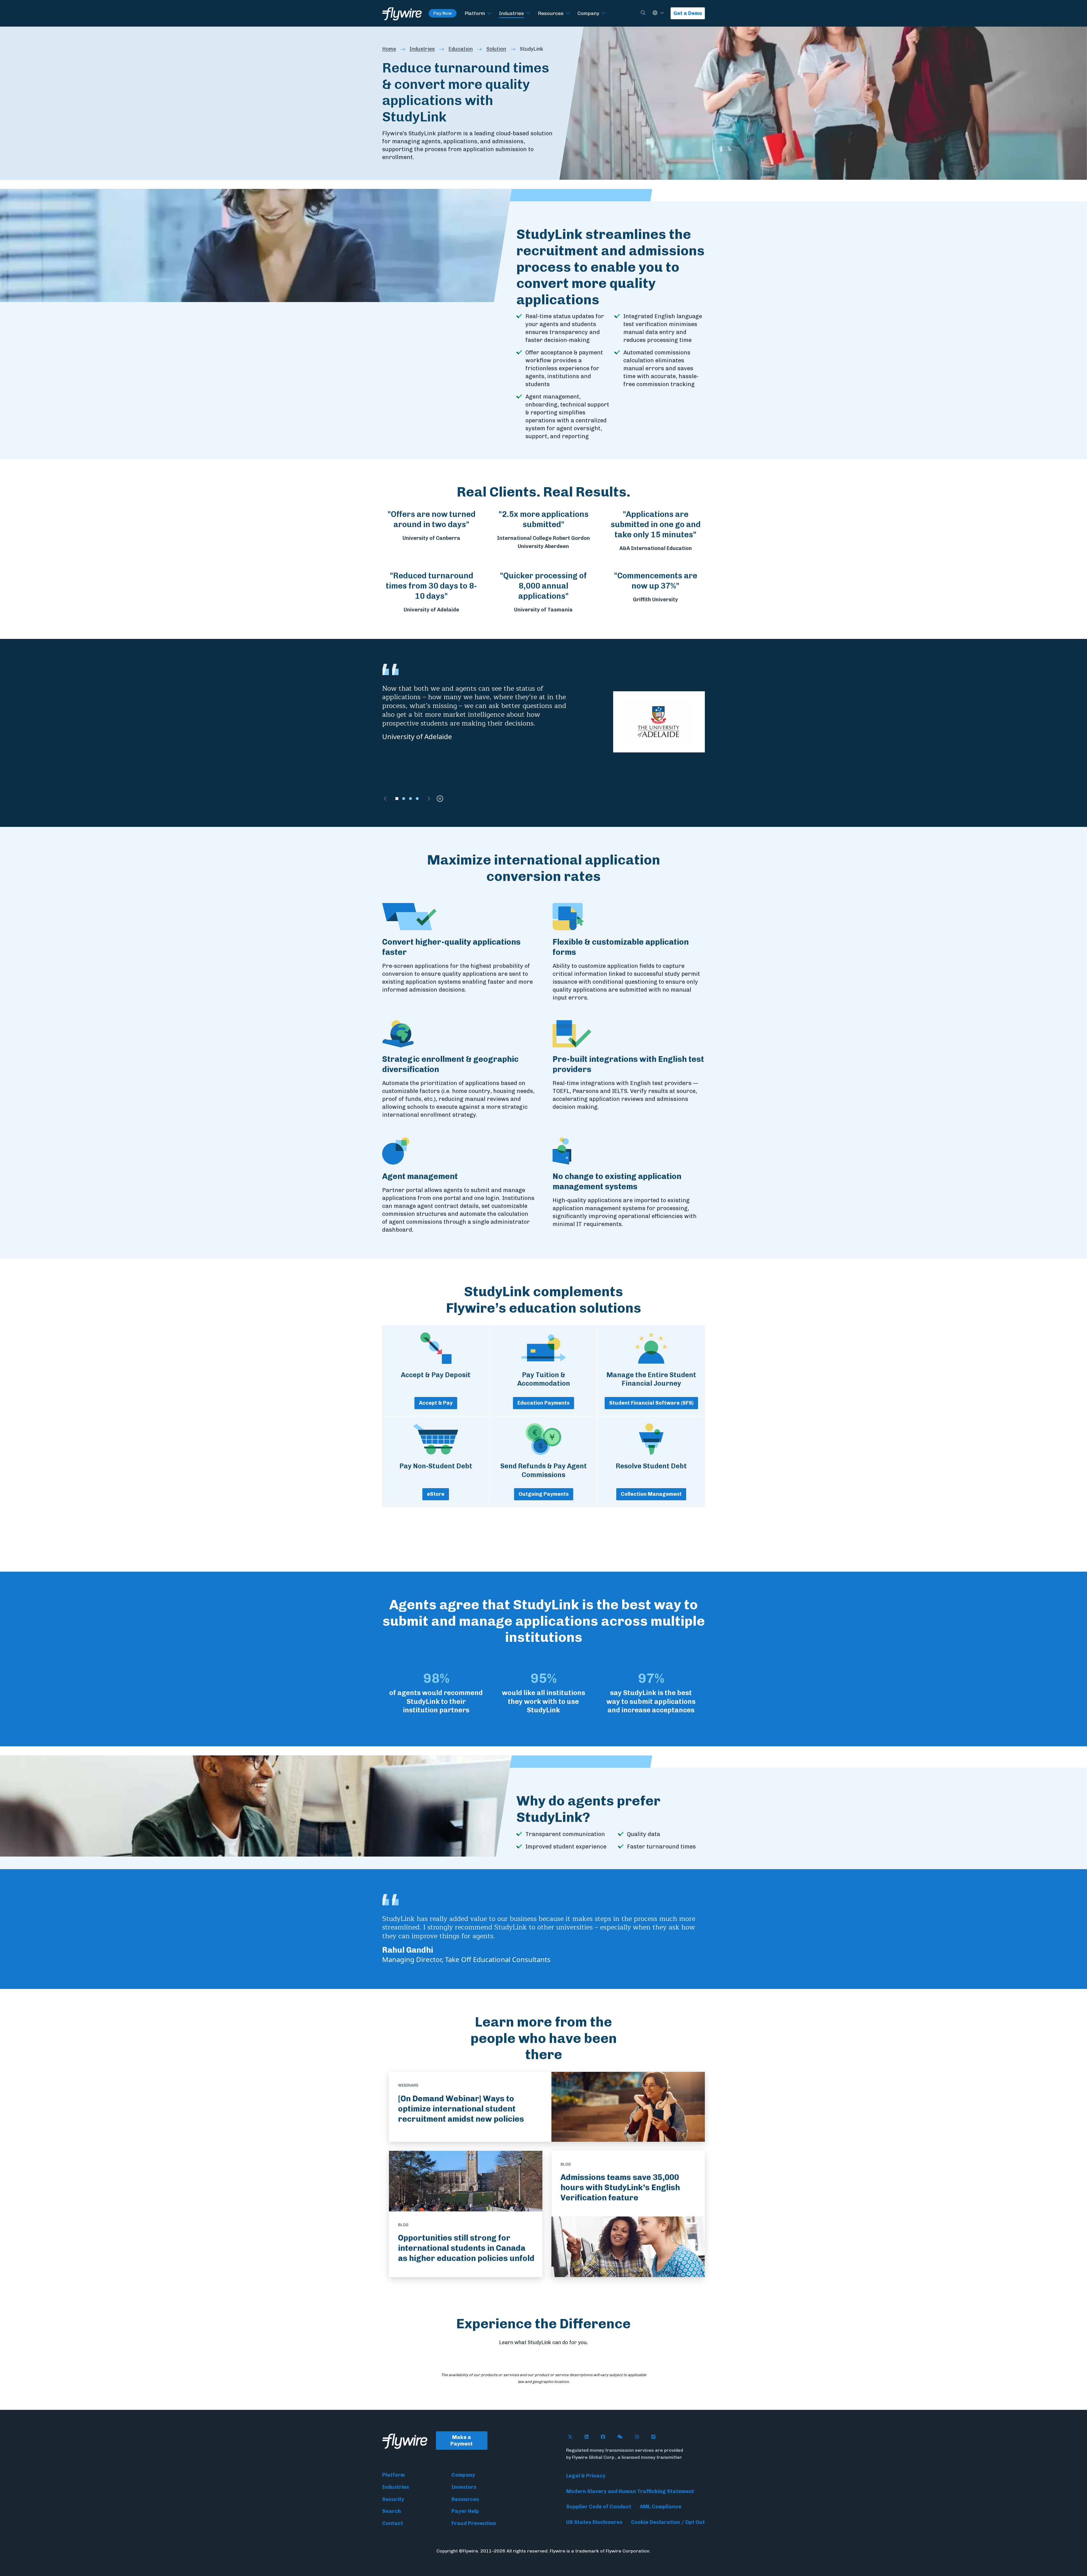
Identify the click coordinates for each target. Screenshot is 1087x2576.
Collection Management (651, 1494)
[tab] (397, 799)
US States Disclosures (594, 2522)
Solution (496, 49)
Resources (551, 13)
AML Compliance (661, 2507)
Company (588, 13)
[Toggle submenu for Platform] (489, 13)
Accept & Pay (436, 1403)
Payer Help (465, 2511)
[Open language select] (662, 13)
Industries (512, 13)
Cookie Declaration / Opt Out (668, 2522)
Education (461, 49)
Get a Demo (688, 13)
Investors (464, 2487)
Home (389, 49)
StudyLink (531, 49)
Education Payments (543, 1403)
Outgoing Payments (544, 1494)
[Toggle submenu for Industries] (528, 13)
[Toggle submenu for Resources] (568, 13)
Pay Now (443, 13)
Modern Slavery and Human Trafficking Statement (630, 2491)
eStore (436, 1494)
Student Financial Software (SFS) (651, 1403)
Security (393, 2499)
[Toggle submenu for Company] (604, 13)
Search (391, 2511)
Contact (393, 2523)
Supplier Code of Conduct (599, 2507)
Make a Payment (462, 2441)
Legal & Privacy (586, 2476)
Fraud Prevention (474, 2523)
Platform (475, 13)
